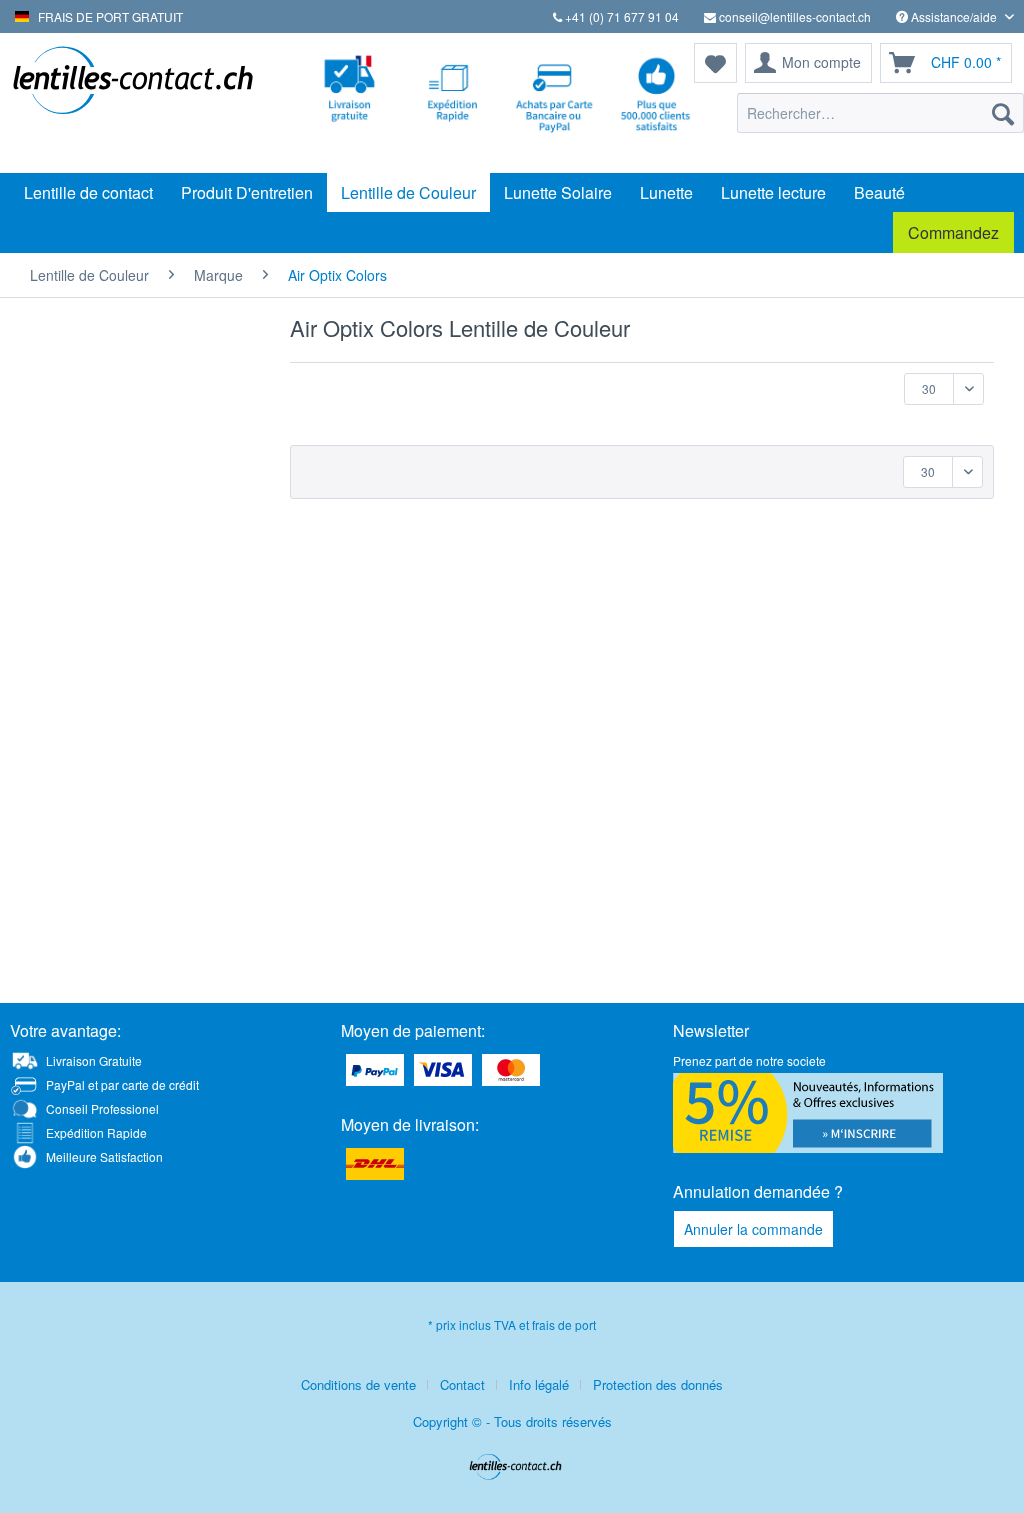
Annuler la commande (753, 1229)
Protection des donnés (658, 1384)
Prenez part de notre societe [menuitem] (749, 1060)
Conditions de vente (358, 1384)
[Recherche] (1003, 113)
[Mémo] (715, 63)
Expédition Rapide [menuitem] (96, 1132)
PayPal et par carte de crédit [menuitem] (122, 1084)
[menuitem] (880, 113)
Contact (462, 1384)
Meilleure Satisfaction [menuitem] (104, 1156)
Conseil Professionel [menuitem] (102, 1108)
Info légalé (539, 1384)
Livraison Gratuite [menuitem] (94, 1060)
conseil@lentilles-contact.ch (793, 16)
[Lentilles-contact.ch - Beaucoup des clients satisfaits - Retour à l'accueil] (132, 103)
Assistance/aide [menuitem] (954, 16)
